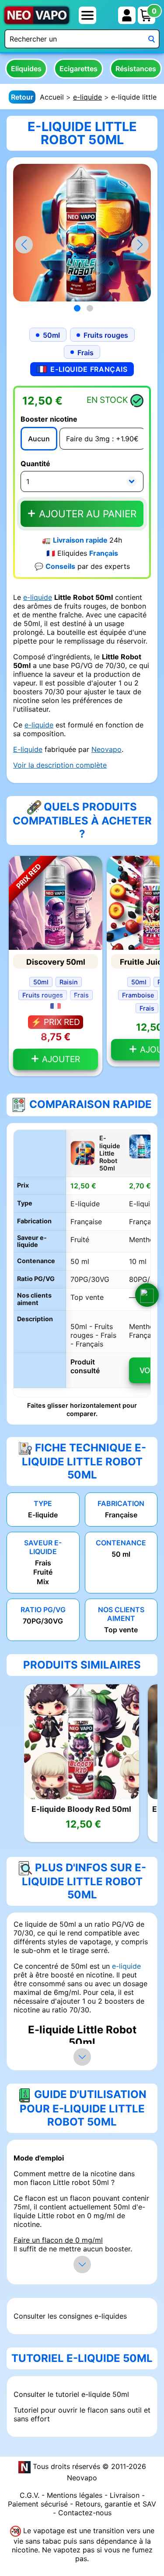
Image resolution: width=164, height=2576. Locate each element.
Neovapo (106, 749)
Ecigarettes (79, 69)
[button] (140, 245)
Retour (22, 97)
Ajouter (60, 1059)
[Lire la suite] (82, 2057)
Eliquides (26, 69)
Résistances (136, 69)
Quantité (35, 464)
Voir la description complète (60, 765)
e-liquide (87, 97)
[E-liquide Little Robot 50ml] (82, 232)
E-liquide (28, 749)
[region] (82, 1263)
